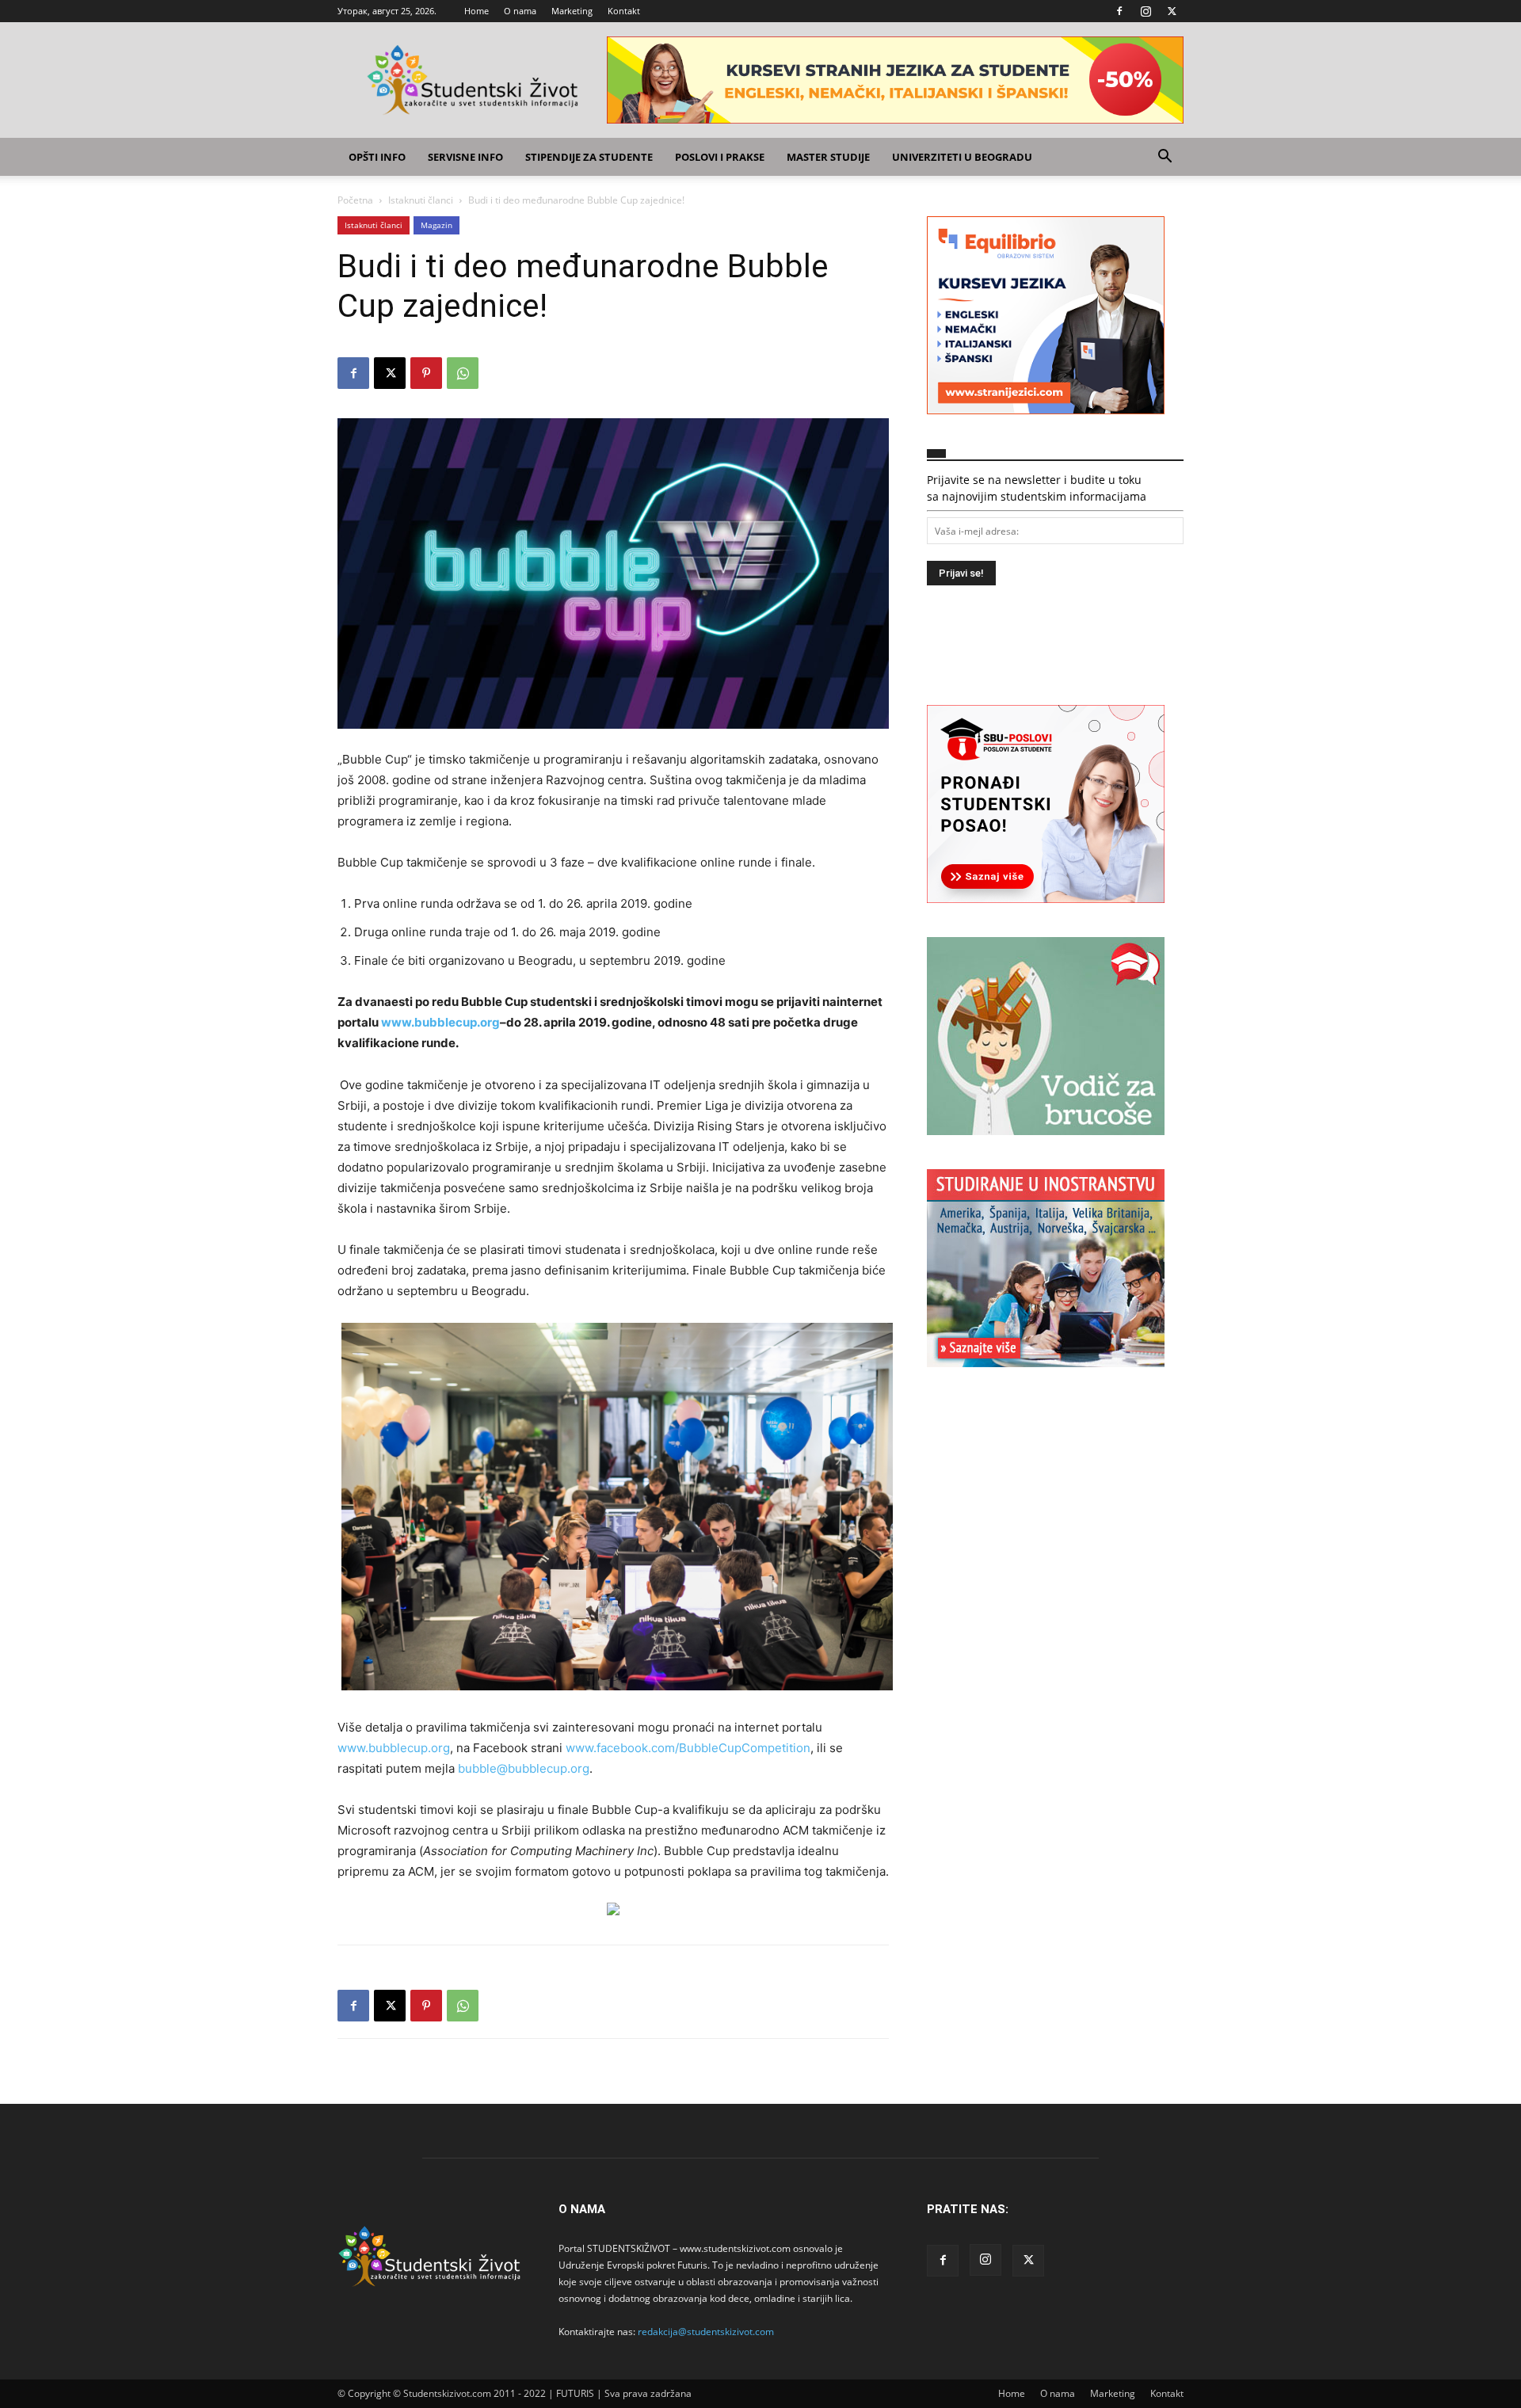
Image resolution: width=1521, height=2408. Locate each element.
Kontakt (624, 11)
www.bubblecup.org (394, 1748)
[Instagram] (1146, 11)
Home (477, 11)
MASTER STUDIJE (828, 157)
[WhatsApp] (463, 373)
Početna (355, 200)
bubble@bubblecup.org (524, 1768)
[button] (1165, 158)
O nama (520, 11)
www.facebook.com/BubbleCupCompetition (688, 1748)
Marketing (572, 11)
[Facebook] (1119, 11)
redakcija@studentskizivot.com (706, 2332)
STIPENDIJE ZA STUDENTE (589, 157)
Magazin (436, 225)
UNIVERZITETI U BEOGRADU (962, 157)
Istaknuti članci (421, 200)
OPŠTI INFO (377, 157)
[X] (1172, 11)
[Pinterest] (426, 373)
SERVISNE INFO (465, 157)
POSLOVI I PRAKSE (720, 157)
